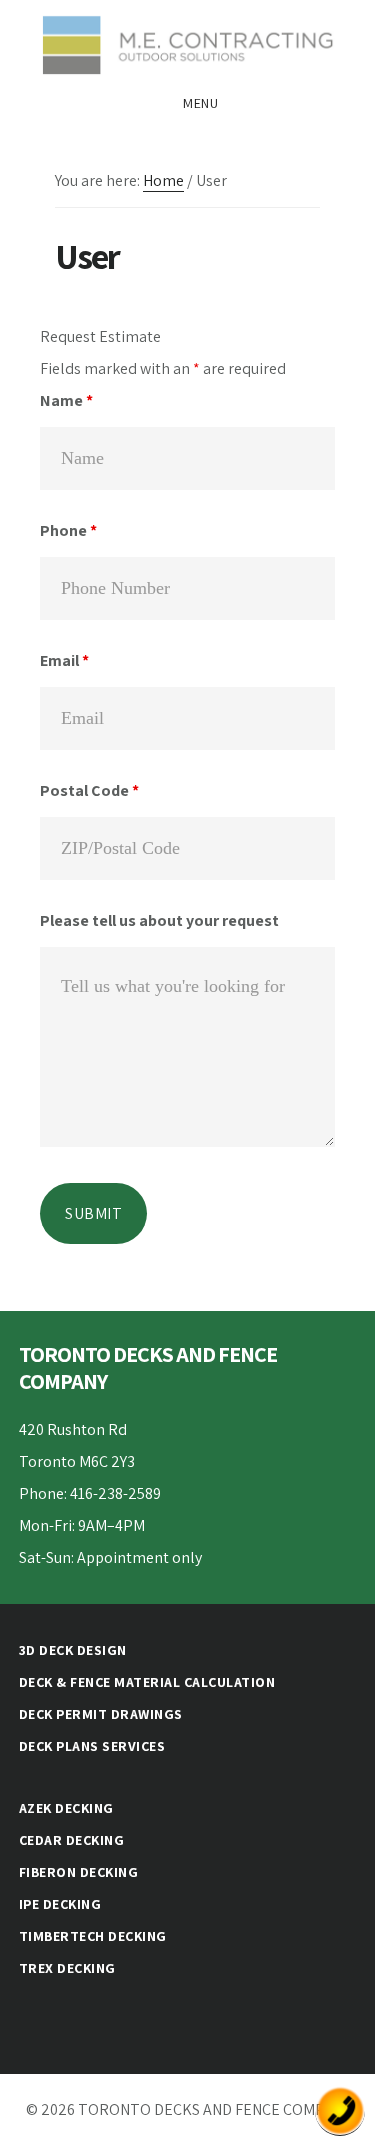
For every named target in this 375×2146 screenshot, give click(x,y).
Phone (68, 530)
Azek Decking (66, 1808)
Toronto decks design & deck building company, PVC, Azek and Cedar (187, 44)
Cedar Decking (72, 1840)
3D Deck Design (73, 1650)
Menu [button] (200, 103)
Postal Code (89, 790)
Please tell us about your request (159, 920)
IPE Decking (60, 1904)
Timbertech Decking (93, 1936)
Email (64, 660)
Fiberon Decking (79, 1872)
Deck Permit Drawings (101, 1714)
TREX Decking (67, 1968)
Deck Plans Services (92, 1746)
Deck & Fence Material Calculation (147, 1682)
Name (66, 400)
